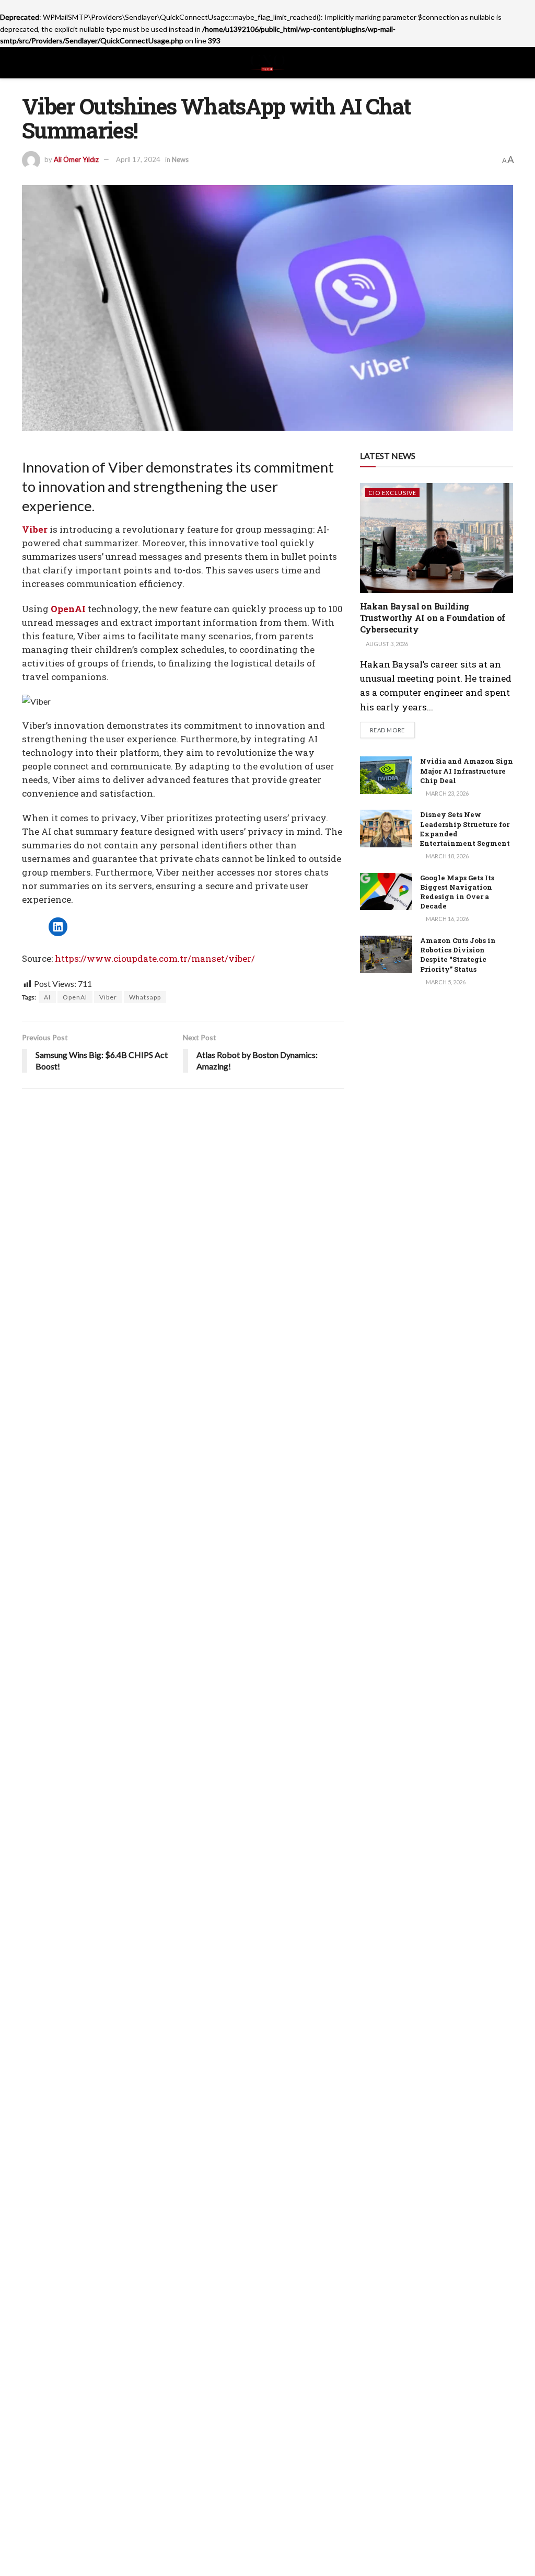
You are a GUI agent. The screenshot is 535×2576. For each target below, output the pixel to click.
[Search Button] (509, 63)
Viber (108, 997)
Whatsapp (145, 997)
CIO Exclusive (392, 493)
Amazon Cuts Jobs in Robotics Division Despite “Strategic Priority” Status (458, 955)
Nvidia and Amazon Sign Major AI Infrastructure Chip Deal (467, 770)
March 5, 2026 (445, 982)
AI (47, 997)
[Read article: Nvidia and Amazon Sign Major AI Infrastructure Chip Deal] (386, 775)
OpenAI (75, 997)
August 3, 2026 (386, 644)
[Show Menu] (26, 63)
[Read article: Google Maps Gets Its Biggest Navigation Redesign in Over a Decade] (386, 892)
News (180, 159)
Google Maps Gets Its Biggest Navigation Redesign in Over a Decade (457, 892)
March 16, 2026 (447, 919)
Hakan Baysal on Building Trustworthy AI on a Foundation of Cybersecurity (433, 618)
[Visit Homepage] (267, 63)
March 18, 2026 (447, 856)
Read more (392, 730)
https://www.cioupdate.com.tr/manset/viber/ (155, 958)
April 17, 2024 (138, 159)
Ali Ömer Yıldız (76, 159)
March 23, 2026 (447, 793)
